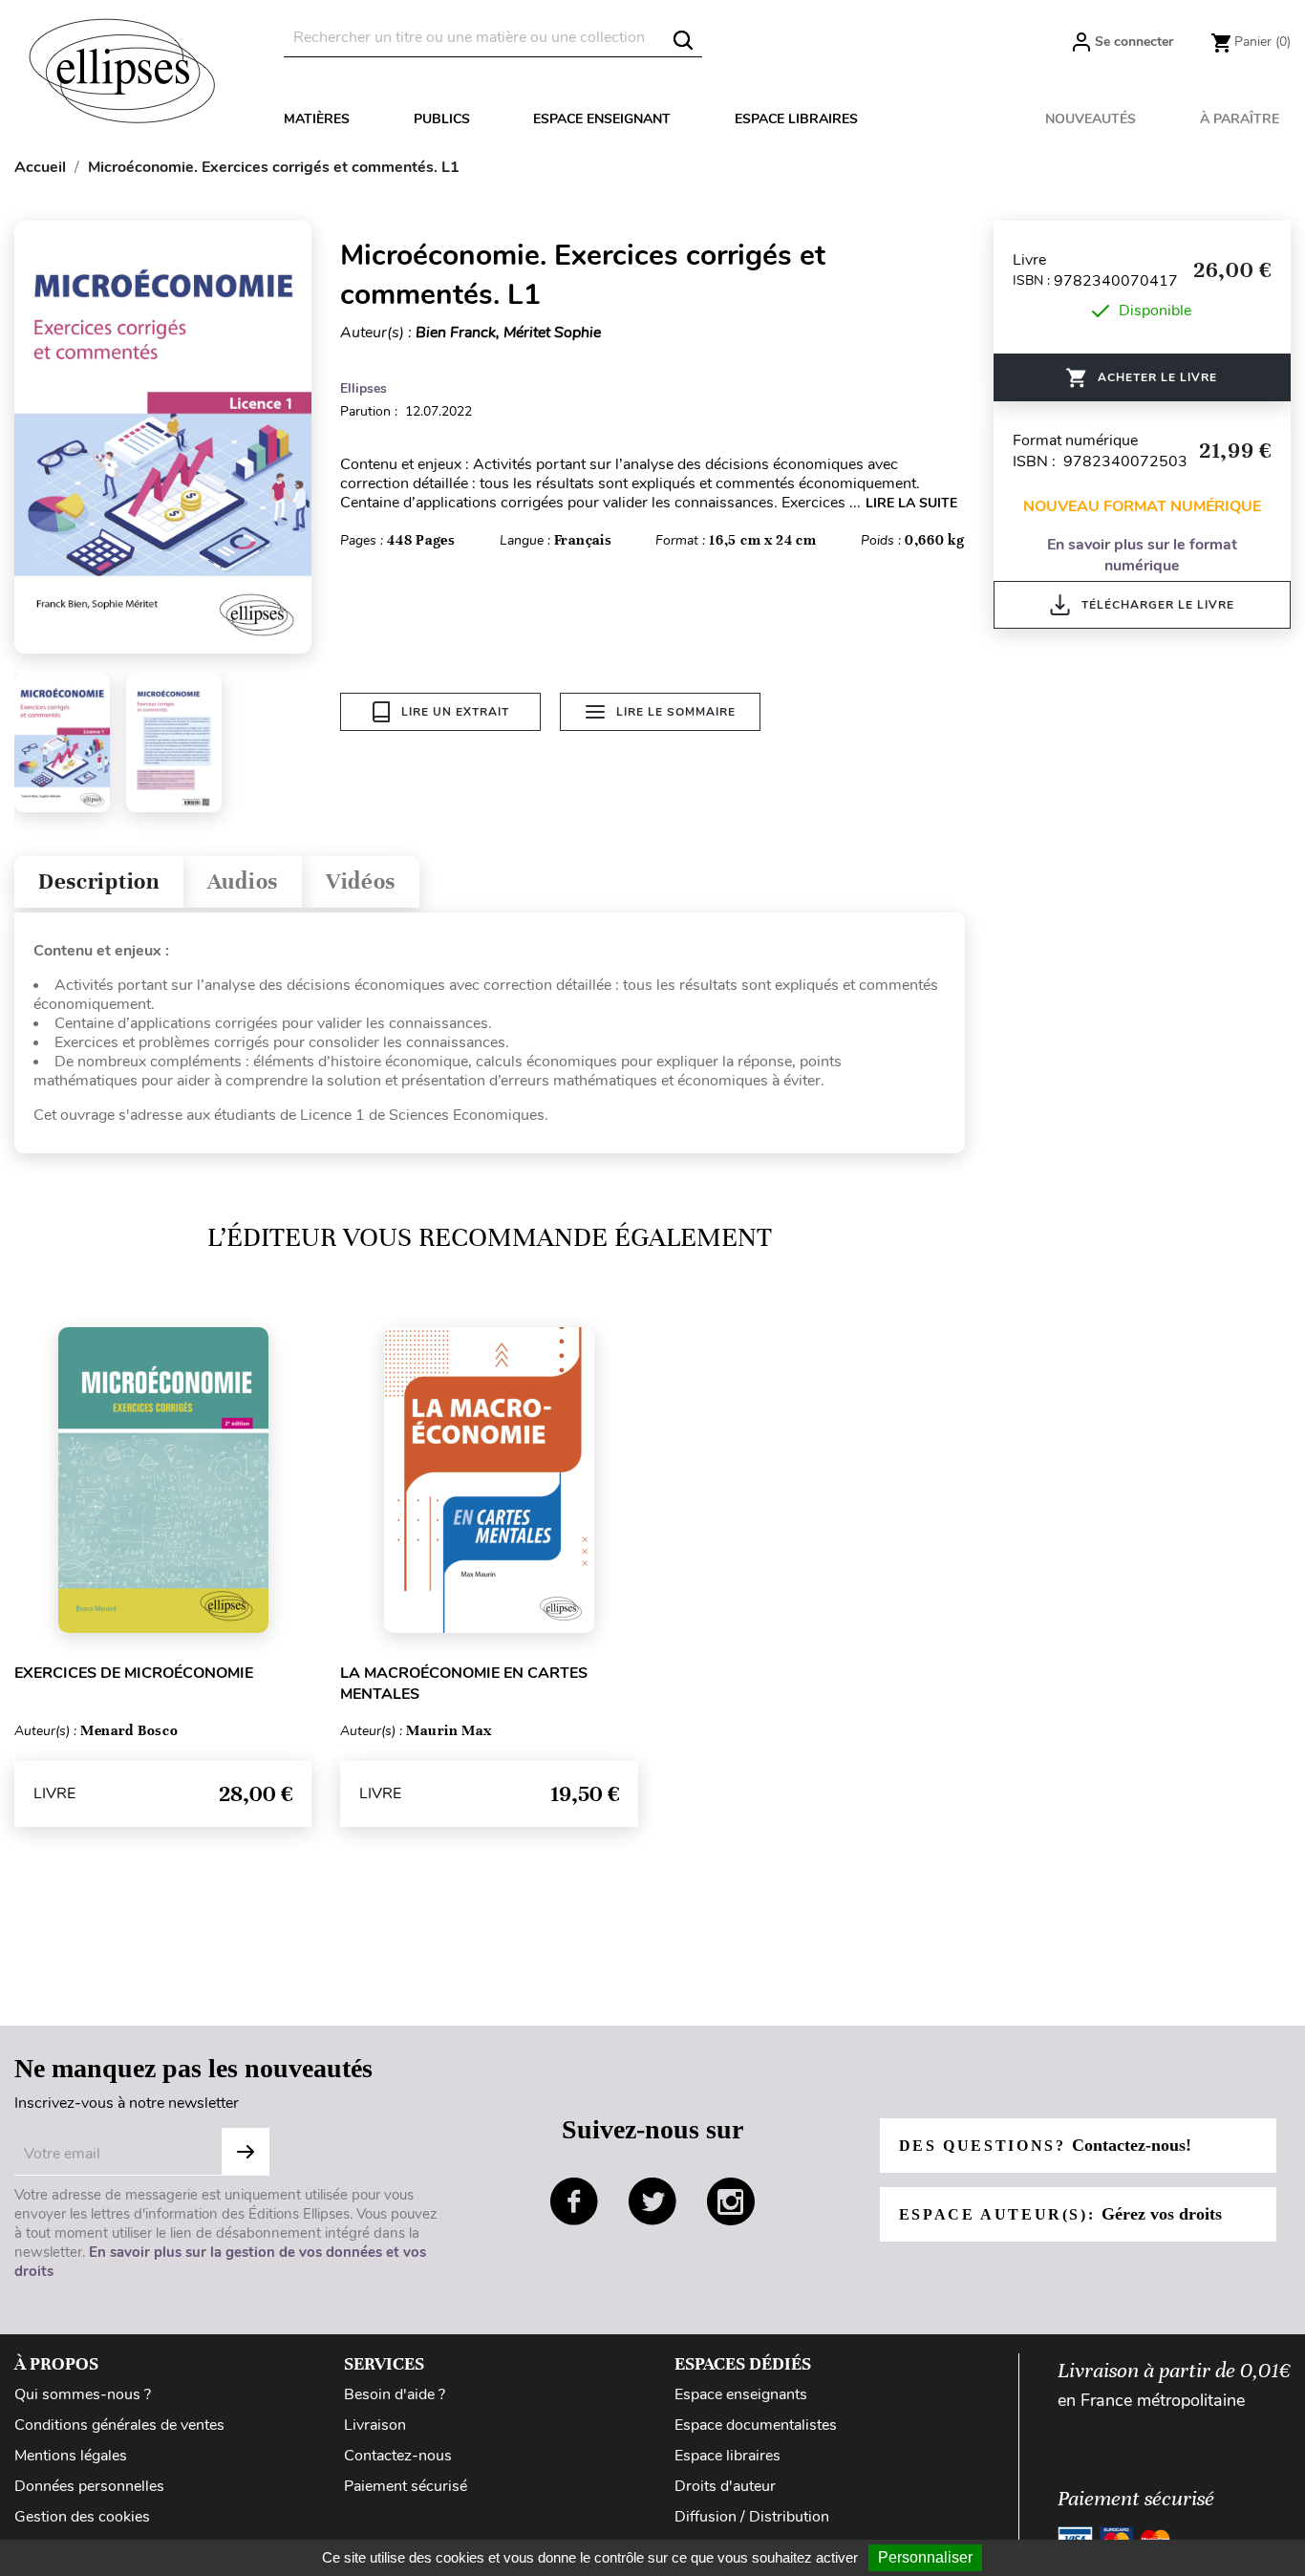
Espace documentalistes (756, 2425)
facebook (574, 2201)
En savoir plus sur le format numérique (1142, 555)
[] (683, 40)
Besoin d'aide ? (395, 2394)
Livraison (375, 2425)
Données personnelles (89, 2486)
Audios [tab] (243, 881)
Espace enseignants (741, 2394)
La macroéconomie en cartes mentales (464, 1684)
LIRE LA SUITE (911, 503)
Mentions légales (71, 2456)
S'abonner (246, 2152)
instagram (731, 2201)
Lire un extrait (455, 712)
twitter (652, 2201)
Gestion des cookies (82, 2517)
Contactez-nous (398, 2456)
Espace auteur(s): (1060, 2214)
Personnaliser (925, 2557)
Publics (442, 119)
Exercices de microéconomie (134, 1673)
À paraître (1240, 119)
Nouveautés (1091, 119)
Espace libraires (796, 119)
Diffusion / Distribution (752, 2517)
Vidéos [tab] (361, 881)
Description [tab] (99, 881)
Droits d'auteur (725, 2486)
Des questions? (1045, 2145)
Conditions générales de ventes (119, 2425)
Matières (317, 119)
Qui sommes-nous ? (83, 2394)
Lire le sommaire (676, 712)
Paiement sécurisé (406, 2486)
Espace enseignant (602, 119)
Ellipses (364, 388)
